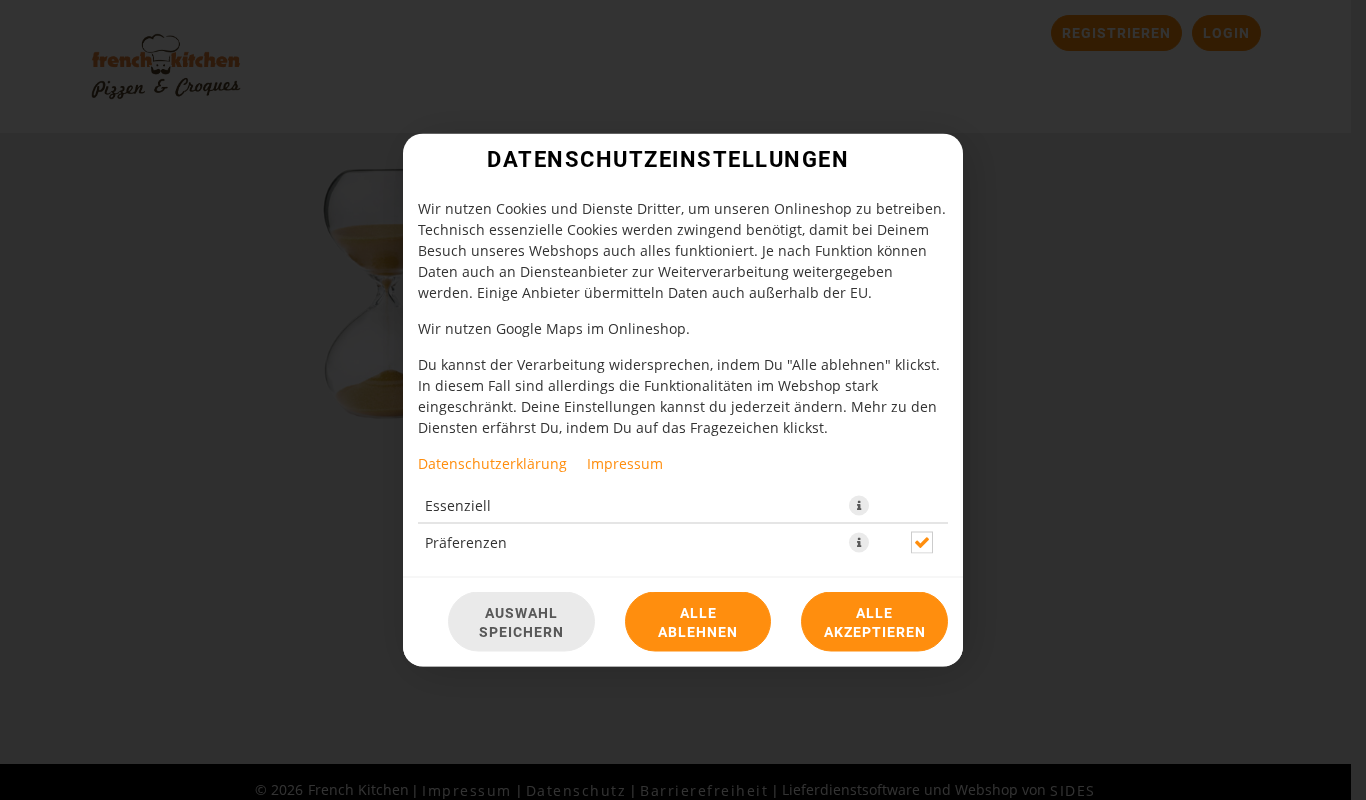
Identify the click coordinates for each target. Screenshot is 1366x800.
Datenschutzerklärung (492, 463)
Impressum (625, 463)
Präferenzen (466, 542)
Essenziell (458, 505)
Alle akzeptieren (875, 622)
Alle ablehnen (698, 622)
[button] (859, 506)
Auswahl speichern (521, 622)
